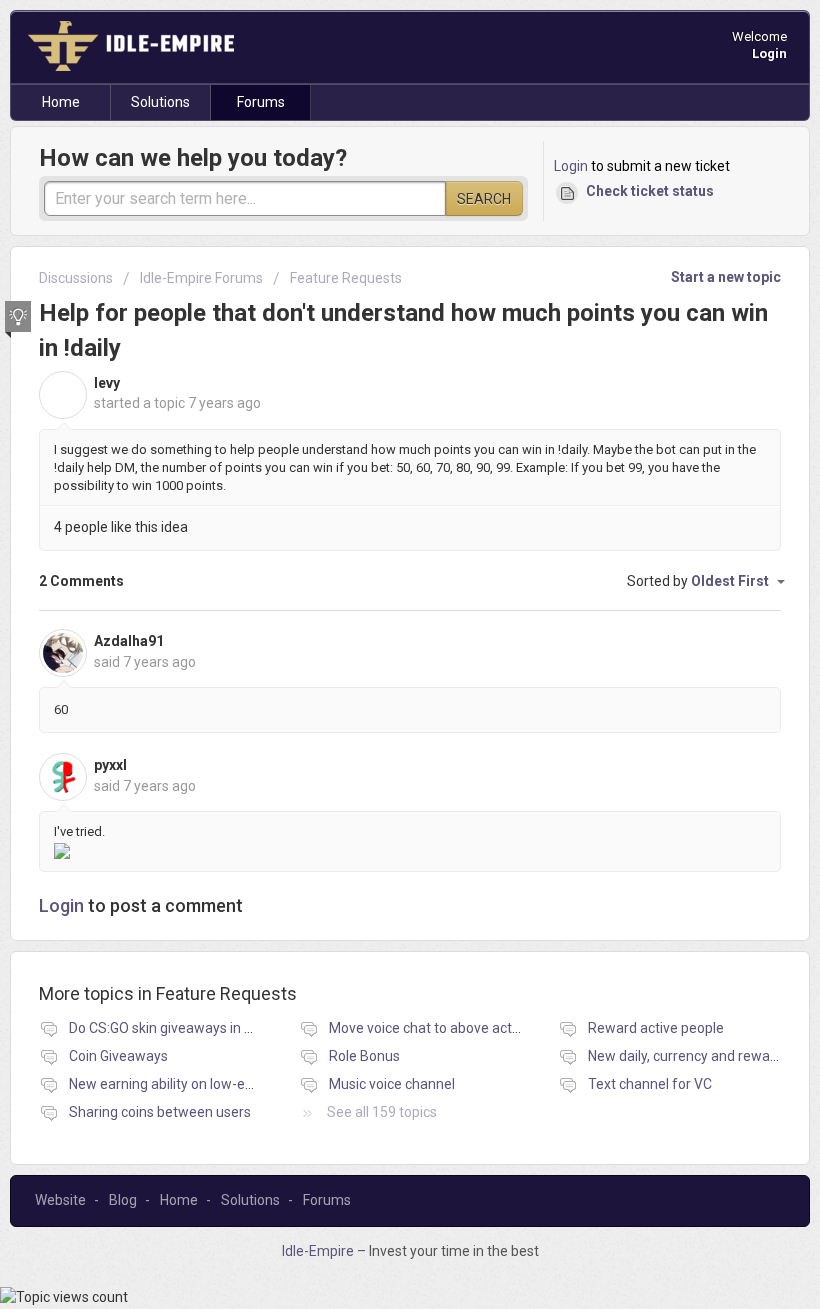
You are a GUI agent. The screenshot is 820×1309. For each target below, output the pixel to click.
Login (571, 166)
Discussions (76, 278)
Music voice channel (392, 1084)
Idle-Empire (319, 1251)
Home (61, 102)
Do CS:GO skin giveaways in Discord (180, 1028)
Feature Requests (346, 278)
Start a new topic (726, 277)
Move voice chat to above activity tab (445, 1028)
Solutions (160, 102)
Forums (261, 102)
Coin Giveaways (118, 1056)
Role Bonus (364, 1056)
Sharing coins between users (160, 1112)
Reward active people (656, 1028)
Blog (123, 1200)
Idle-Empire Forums (201, 278)
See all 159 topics (382, 1112)
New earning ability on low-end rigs (178, 1084)
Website (60, 1200)
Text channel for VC (650, 1084)
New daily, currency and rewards (689, 1056)
